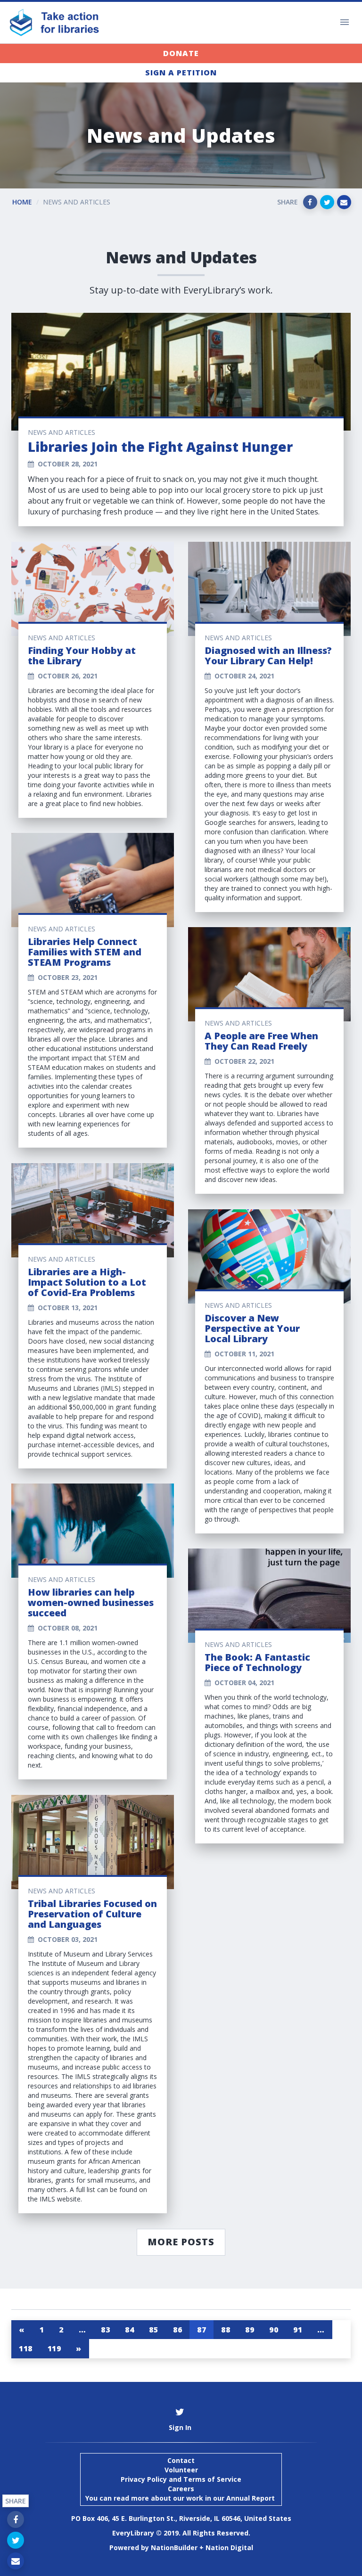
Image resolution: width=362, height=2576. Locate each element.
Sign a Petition (181, 73)
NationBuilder (174, 2547)
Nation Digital (229, 2547)
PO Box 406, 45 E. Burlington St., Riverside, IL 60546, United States (181, 2518)
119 (54, 2348)
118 (26, 2348)
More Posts (181, 2242)
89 (250, 2330)
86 (177, 2330)
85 (153, 2330)
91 (298, 2330)
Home (22, 202)
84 (129, 2330)
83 (105, 2330)
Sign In (180, 2427)
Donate (181, 53)
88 (226, 2330)
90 (274, 2330)
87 (202, 2330)
